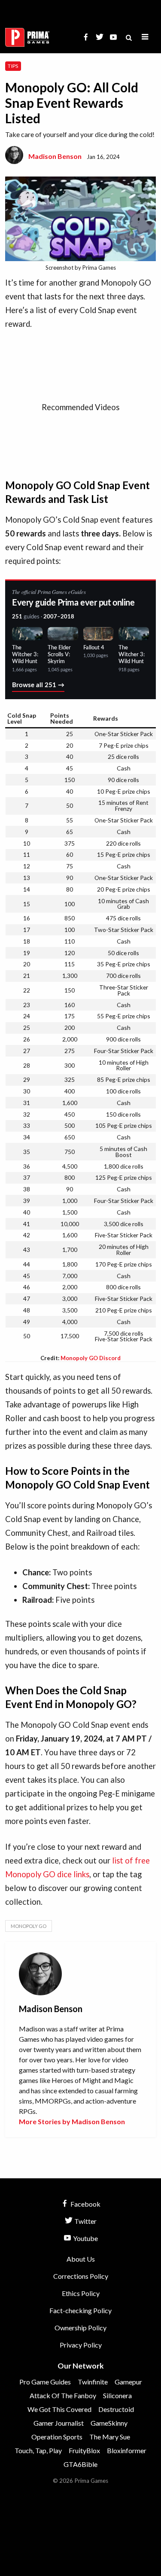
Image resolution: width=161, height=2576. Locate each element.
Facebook (85, 2204)
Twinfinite (93, 2382)
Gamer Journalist (59, 2423)
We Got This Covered (59, 2409)
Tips (13, 66)
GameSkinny (109, 2423)
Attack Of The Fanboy (63, 2395)
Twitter (85, 2221)
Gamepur (128, 2382)
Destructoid (116, 2409)
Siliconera (117, 2395)
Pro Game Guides (45, 2382)
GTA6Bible (80, 2464)
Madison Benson (55, 156)
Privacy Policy (81, 2345)
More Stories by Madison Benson (72, 2121)
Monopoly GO (29, 1926)
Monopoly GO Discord (91, 1358)
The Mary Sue (110, 2437)
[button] (145, 37)
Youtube (85, 2238)
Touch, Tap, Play (38, 2450)
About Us (81, 2259)
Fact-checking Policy (80, 2310)
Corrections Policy (81, 2276)
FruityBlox (84, 2450)
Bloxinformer (127, 2450)
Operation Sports (57, 2437)
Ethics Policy (81, 2293)
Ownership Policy (80, 2328)
